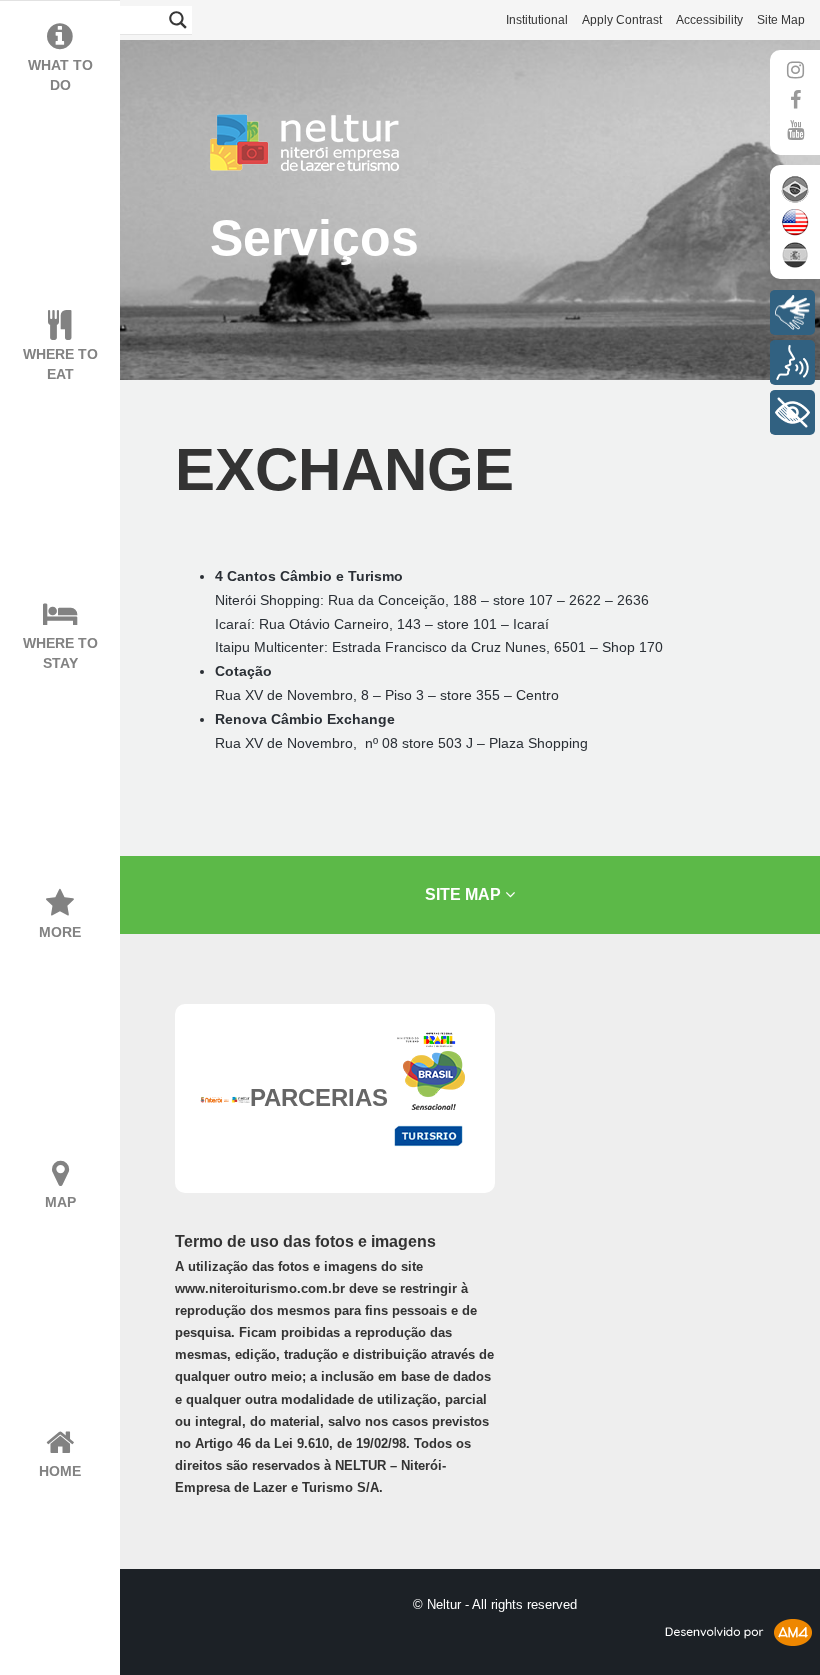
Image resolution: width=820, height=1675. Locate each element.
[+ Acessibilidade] (792, 412)
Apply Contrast (622, 20)
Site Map (781, 20)
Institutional (537, 20)
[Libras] (792, 312)
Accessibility (709, 20)
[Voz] (792, 362)
